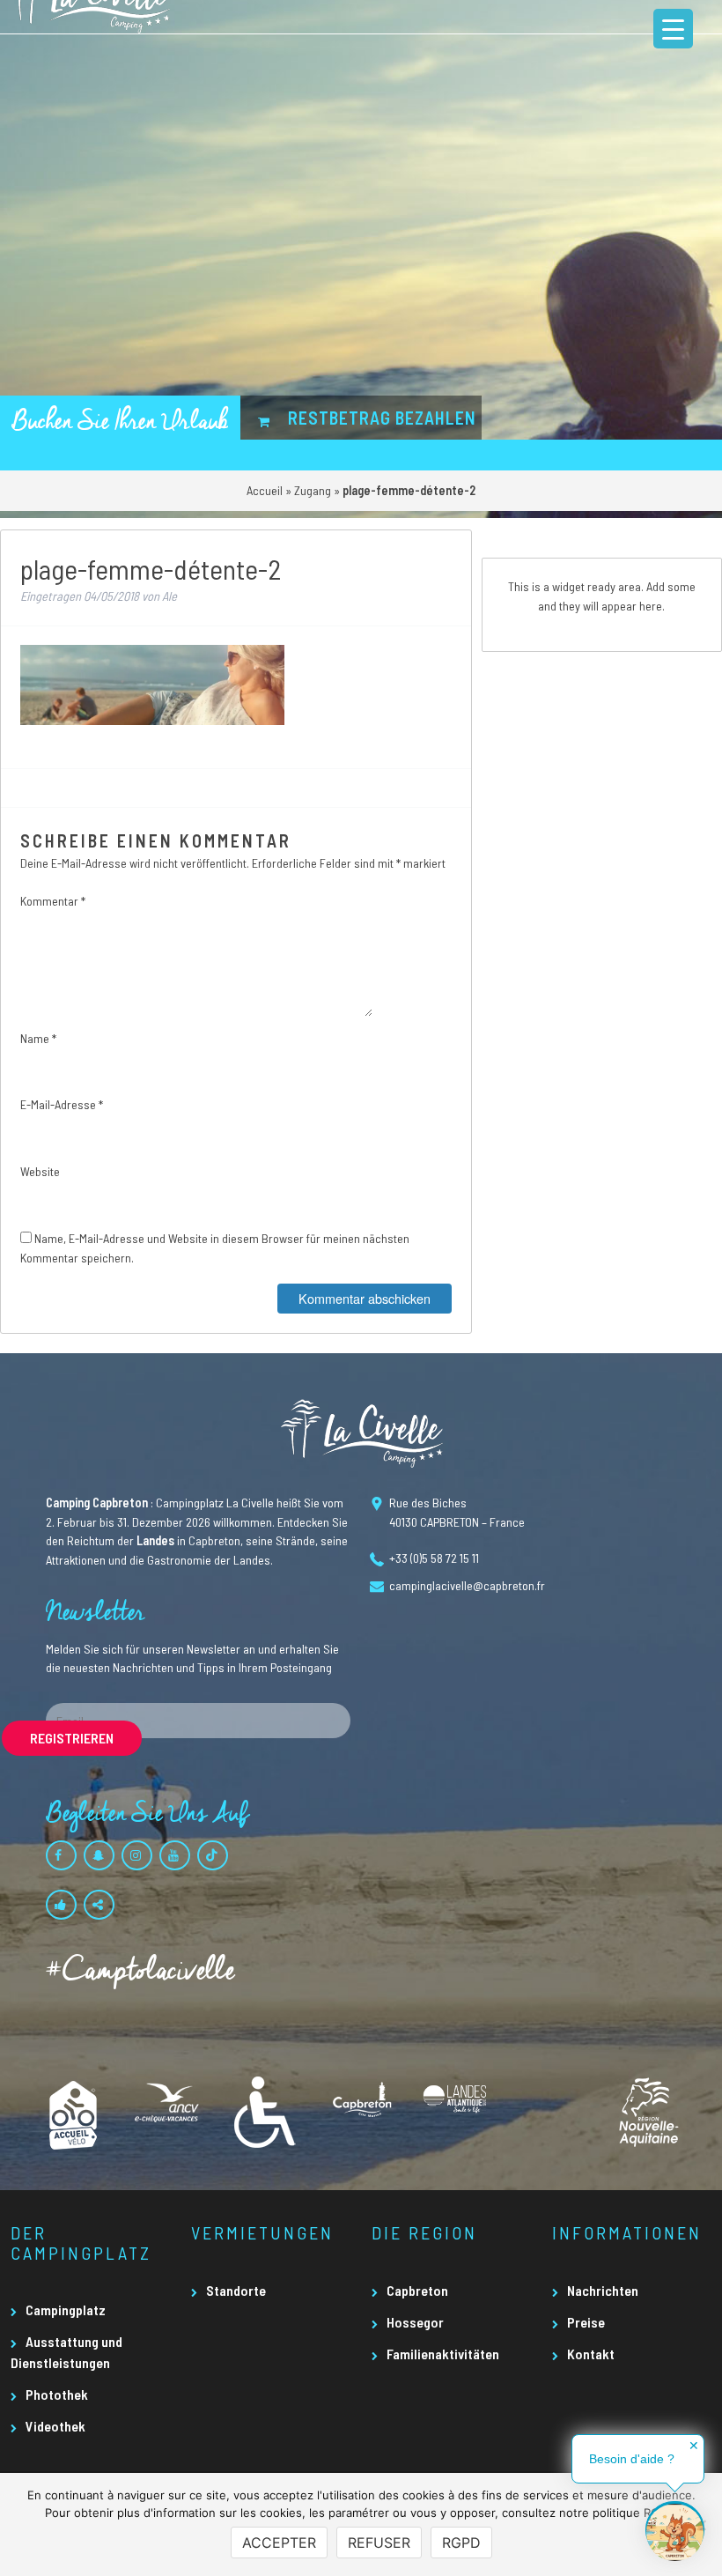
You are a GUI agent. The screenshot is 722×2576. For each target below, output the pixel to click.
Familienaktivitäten (443, 2354)
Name (38, 1038)
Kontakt (591, 2354)
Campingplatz (66, 2310)
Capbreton (417, 2290)
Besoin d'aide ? (632, 2459)
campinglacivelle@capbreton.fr (467, 1585)
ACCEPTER (279, 2543)
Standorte (236, 2290)
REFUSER (379, 2543)
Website (40, 1171)
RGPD (461, 2543)
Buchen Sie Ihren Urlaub (120, 422)
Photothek (57, 2394)
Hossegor (415, 2322)
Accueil (265, 490)
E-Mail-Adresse (62, 1104)
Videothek (55, 2426)
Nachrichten (603, 2290)
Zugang (313, 490)
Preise (586, 2322)
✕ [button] (694, 2446)
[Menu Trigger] (673, 29)
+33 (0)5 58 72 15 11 (434, 1558)
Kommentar (53, 901)
